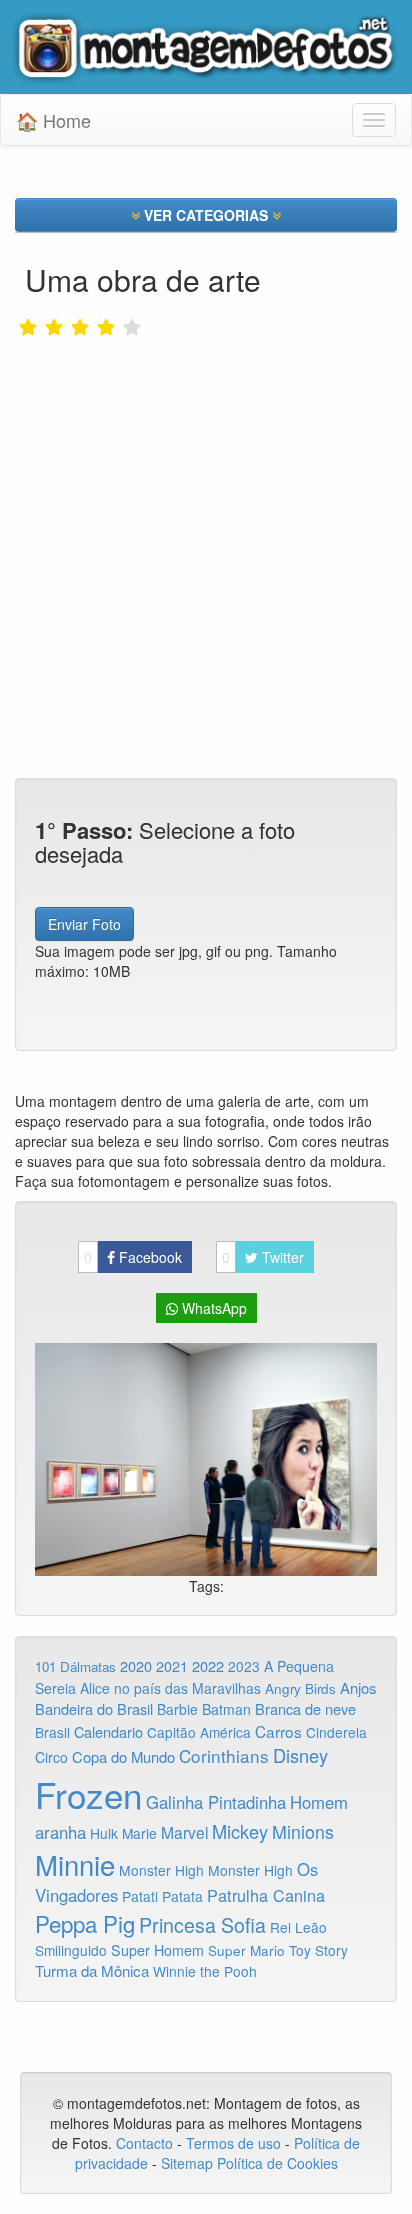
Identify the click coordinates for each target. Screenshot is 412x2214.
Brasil (52, 1732)
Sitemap (187, 2163)
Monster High (161, 1870)
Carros (278, 1731)
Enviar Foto (84, 924)
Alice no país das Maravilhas (170, 1688)
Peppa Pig (85, 1923)
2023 (244, 1666)
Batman (226, 1709)
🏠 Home (53, 120)
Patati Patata (162, 1896)
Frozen (88, 1794)
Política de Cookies (277, 2163)
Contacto (146, 2143)
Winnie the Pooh (205, 1971)
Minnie (75, 1864)
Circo (51, 1757)
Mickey (240, 1831)
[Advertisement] (206, 496)
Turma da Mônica (92, 1970)
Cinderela (336, 1732)
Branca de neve (305, 1708)
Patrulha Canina (266, 1895)
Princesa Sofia (202, 1924)
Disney (300, 1755)
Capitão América (199, 1732)
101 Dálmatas (75, 1666)
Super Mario (246, 1950)
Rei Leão (298, 1927)
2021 (172, 1666)
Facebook (133, 1257)
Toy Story (318, 1950)
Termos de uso (233, 2143)
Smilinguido (71, 1950)
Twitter (263, 1257)
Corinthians (224, 1755)
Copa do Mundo (123, 1756)
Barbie (177, 1709)
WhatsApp (212, 1308)
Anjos (358, 1687)
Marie (139, 1833)
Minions (303, 1831)
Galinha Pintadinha (216, 1802)
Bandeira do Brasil (94, 1708)
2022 (208, 1665)
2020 (136, 1665)
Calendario (108, 1731)
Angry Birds (300, 1688)
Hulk (104, 1833)
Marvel (184, 1832)
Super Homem (157, 1950)
